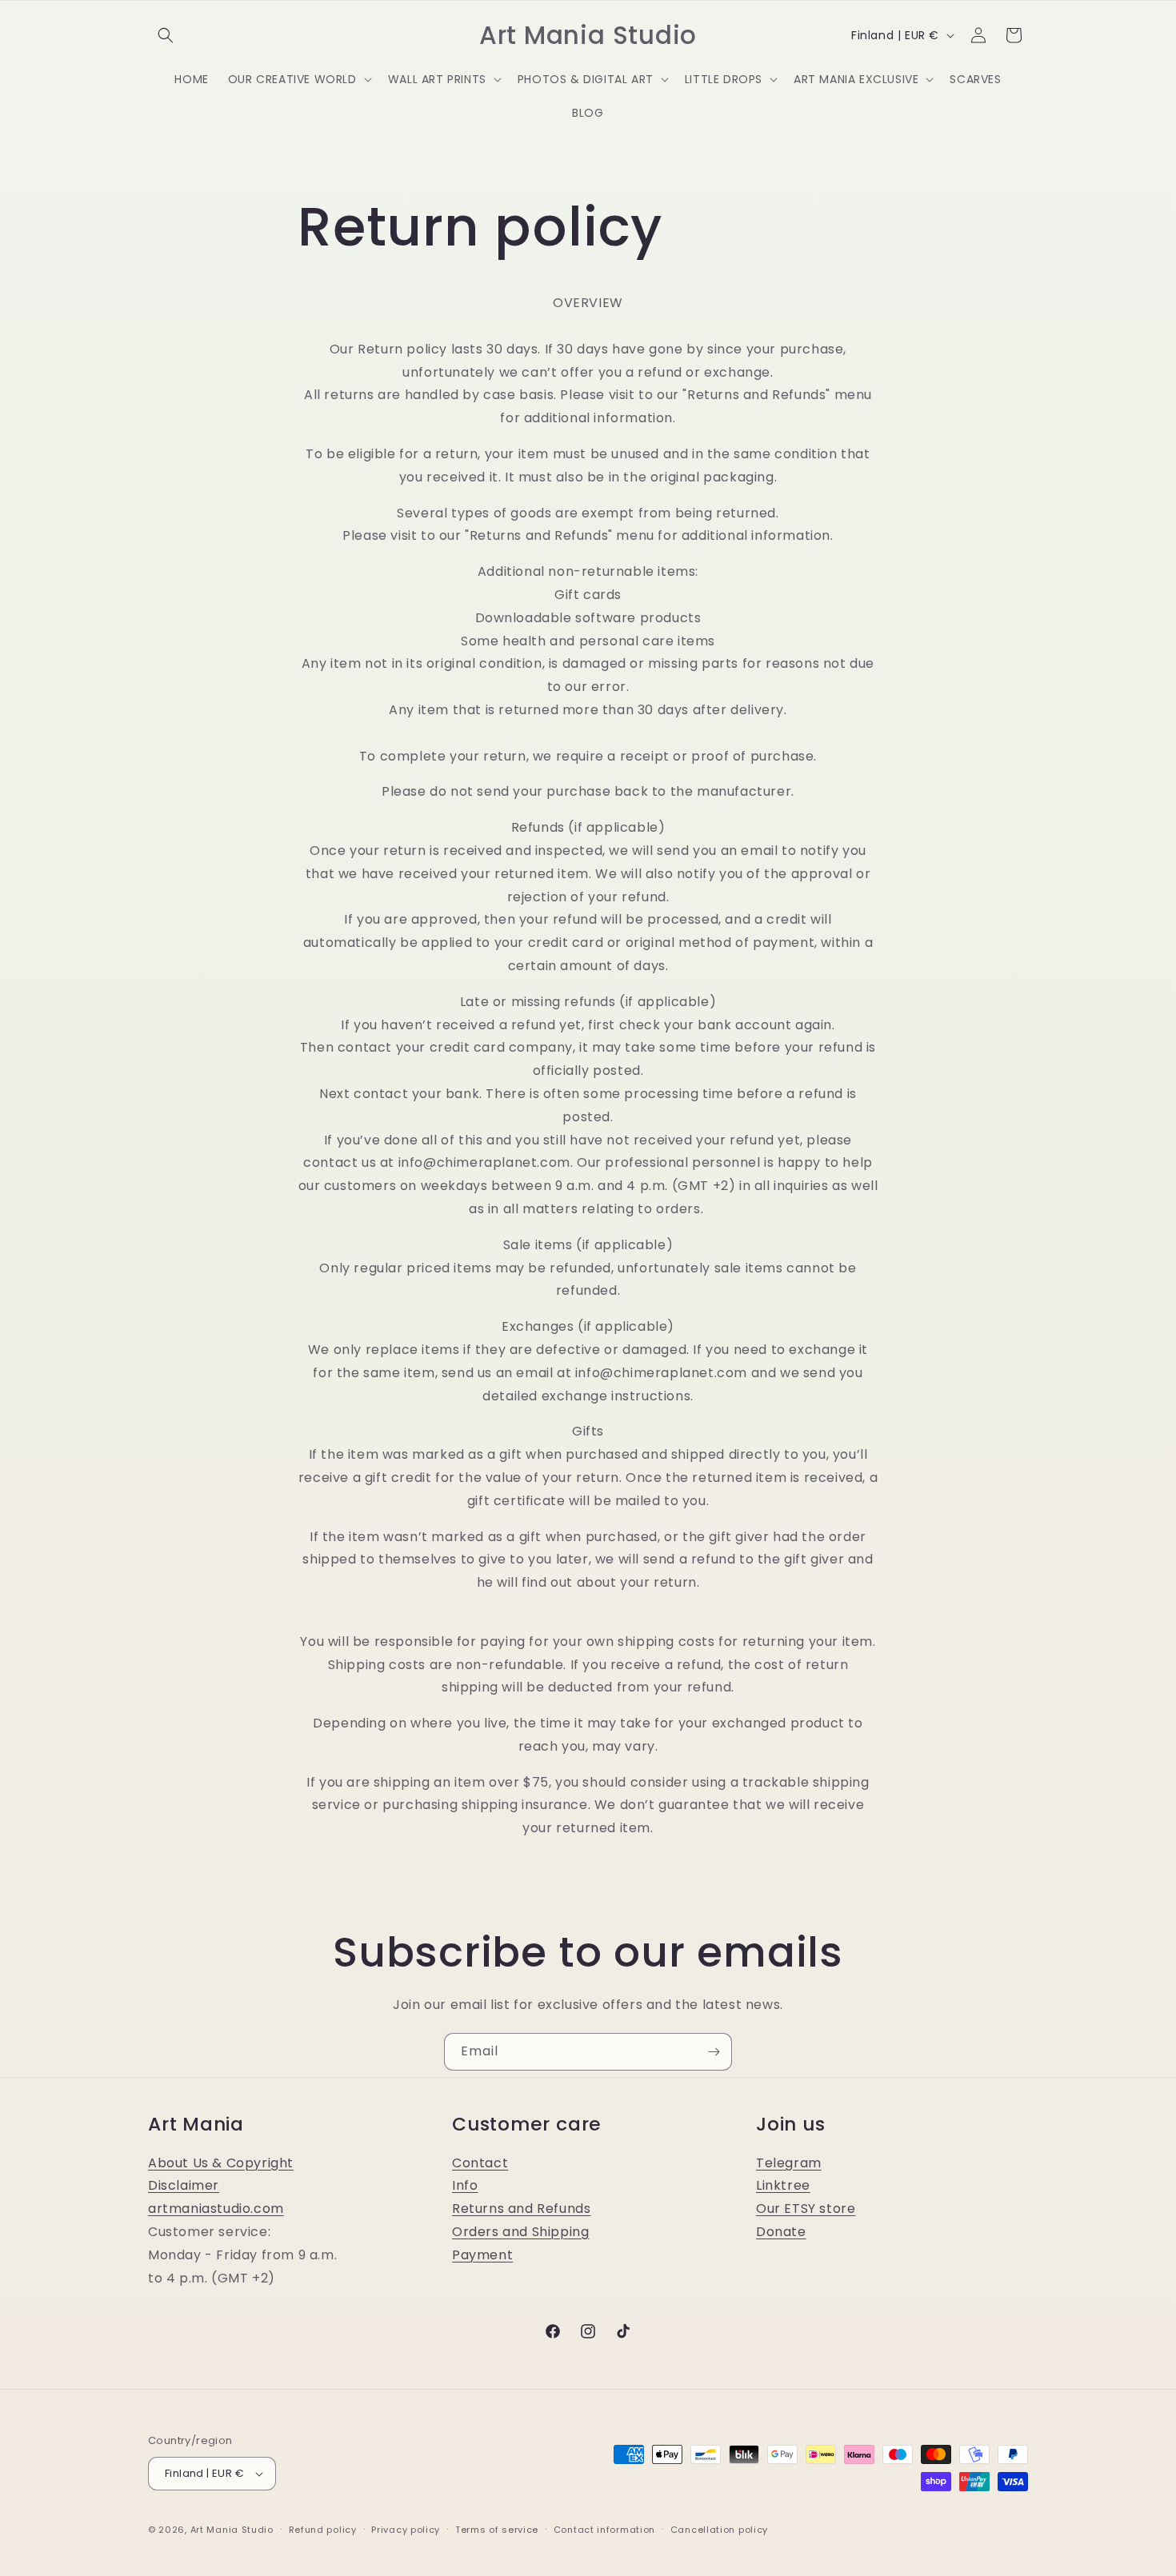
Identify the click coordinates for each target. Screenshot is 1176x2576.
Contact (480, 2163)
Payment (482, 2255)
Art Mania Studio (232, 2530)
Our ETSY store (806, 2209)
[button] (166, 35)
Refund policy (323, 2530)
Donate (781, 2232)
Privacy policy (406, 2530)
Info (465, 2185)
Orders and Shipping (520, 2232)
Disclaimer (184, 2185)
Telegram (789, 2163)
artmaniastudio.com (216, 2209)
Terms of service (497, 2530)
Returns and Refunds (521, 2209)
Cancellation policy (719, 2530)
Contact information (604, 2530)
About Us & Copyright (221, 2163)
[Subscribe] (714, 2052)
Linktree (783, 2185)
